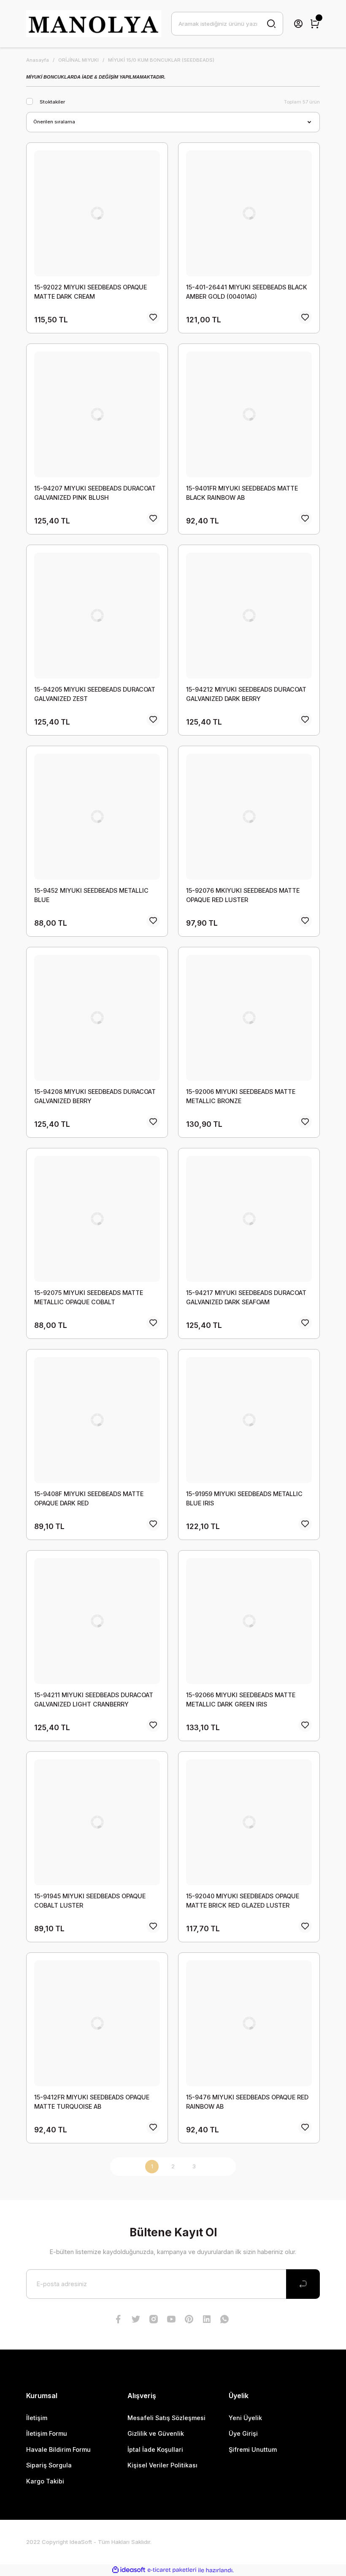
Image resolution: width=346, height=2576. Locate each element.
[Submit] (303, 2284)
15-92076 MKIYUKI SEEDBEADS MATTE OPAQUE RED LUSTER (243, 895)
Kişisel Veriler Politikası (162, 2465)
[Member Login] (298, 24)
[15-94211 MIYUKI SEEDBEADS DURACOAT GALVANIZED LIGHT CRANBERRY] (97, 1621)
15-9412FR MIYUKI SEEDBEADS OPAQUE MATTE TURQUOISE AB (92, 2102)
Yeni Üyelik (245, 2418)
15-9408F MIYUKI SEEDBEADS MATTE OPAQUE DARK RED (89, 1498)
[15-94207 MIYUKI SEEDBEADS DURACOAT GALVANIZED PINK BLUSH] (97, 414)
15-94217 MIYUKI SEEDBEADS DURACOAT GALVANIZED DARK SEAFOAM (246, 1297)
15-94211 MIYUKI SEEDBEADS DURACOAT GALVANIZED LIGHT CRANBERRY (94, 1700)
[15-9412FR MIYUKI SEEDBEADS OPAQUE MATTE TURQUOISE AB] (97, 2023)
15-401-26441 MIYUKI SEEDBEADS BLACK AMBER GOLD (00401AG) (247, 292)
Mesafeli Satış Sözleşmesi (166, 2418)
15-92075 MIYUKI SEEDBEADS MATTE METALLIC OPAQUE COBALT (89, 1297)
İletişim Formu (47, 2433)
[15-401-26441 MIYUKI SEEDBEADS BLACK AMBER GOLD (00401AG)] (249, 213)
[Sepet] (315, 24)
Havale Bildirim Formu (58, 2449)
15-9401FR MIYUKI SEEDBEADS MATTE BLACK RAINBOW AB (242, 493)
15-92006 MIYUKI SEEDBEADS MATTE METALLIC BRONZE (241, 1096)
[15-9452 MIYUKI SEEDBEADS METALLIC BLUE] (97, 817)
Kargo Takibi (45, 2481)
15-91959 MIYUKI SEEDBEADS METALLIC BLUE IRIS (244, 1498)
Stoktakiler (52, 102)
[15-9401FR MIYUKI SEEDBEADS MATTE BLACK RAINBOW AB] (249, 414)
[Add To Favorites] (153, 317)
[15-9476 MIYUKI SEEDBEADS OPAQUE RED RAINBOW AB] (249, 2023)
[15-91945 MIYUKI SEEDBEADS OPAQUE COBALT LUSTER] (97, 1822)
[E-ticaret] (172, 2570)
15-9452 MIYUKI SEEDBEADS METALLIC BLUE (91, 895)
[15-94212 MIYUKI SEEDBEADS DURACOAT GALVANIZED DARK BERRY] (249, 616)
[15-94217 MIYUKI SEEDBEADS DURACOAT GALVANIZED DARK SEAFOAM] (249, 1219)
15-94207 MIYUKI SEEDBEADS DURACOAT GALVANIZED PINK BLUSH (95, 493)
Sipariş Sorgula (49, 2465)
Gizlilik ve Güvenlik (156, 2433)
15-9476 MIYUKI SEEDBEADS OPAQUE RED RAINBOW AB (247, 2102)
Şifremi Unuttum (253, 2449)
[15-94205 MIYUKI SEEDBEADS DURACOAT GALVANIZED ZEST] (97, 616)
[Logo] (94, 24)
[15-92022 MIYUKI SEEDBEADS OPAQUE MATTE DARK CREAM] (97, 213)
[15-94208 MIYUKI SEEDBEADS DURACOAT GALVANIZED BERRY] (97, 1018)
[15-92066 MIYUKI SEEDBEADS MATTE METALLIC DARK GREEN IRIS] (249, 1621)
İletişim (37, 2418)
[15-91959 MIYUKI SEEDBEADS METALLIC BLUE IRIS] (249, 1420)
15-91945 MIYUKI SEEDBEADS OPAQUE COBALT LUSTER (90, 1901)
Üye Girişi (243, 2433)
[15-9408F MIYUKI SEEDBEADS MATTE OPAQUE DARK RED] (97, 1420)
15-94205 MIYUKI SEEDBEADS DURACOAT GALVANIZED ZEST (95, 694)
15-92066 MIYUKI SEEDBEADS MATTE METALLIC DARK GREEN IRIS (241, 1700)
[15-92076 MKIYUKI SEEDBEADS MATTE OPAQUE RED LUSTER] (249, 817)
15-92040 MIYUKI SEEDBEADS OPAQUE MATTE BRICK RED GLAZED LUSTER (243, 1901)
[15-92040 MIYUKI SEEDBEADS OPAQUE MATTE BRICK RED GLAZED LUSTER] (249, 1822)
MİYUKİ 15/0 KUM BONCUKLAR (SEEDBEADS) (161, 60)
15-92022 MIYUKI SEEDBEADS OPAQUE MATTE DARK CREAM (91, 292)
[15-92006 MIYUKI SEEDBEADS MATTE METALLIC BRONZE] (249, 1018)
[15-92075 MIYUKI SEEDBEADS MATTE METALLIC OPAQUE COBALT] (97, 1219)
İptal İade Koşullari (155, 2449)
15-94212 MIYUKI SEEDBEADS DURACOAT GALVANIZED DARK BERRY (246, 694)
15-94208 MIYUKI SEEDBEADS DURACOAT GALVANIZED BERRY (95, 1096)
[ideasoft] (129, 2570)
